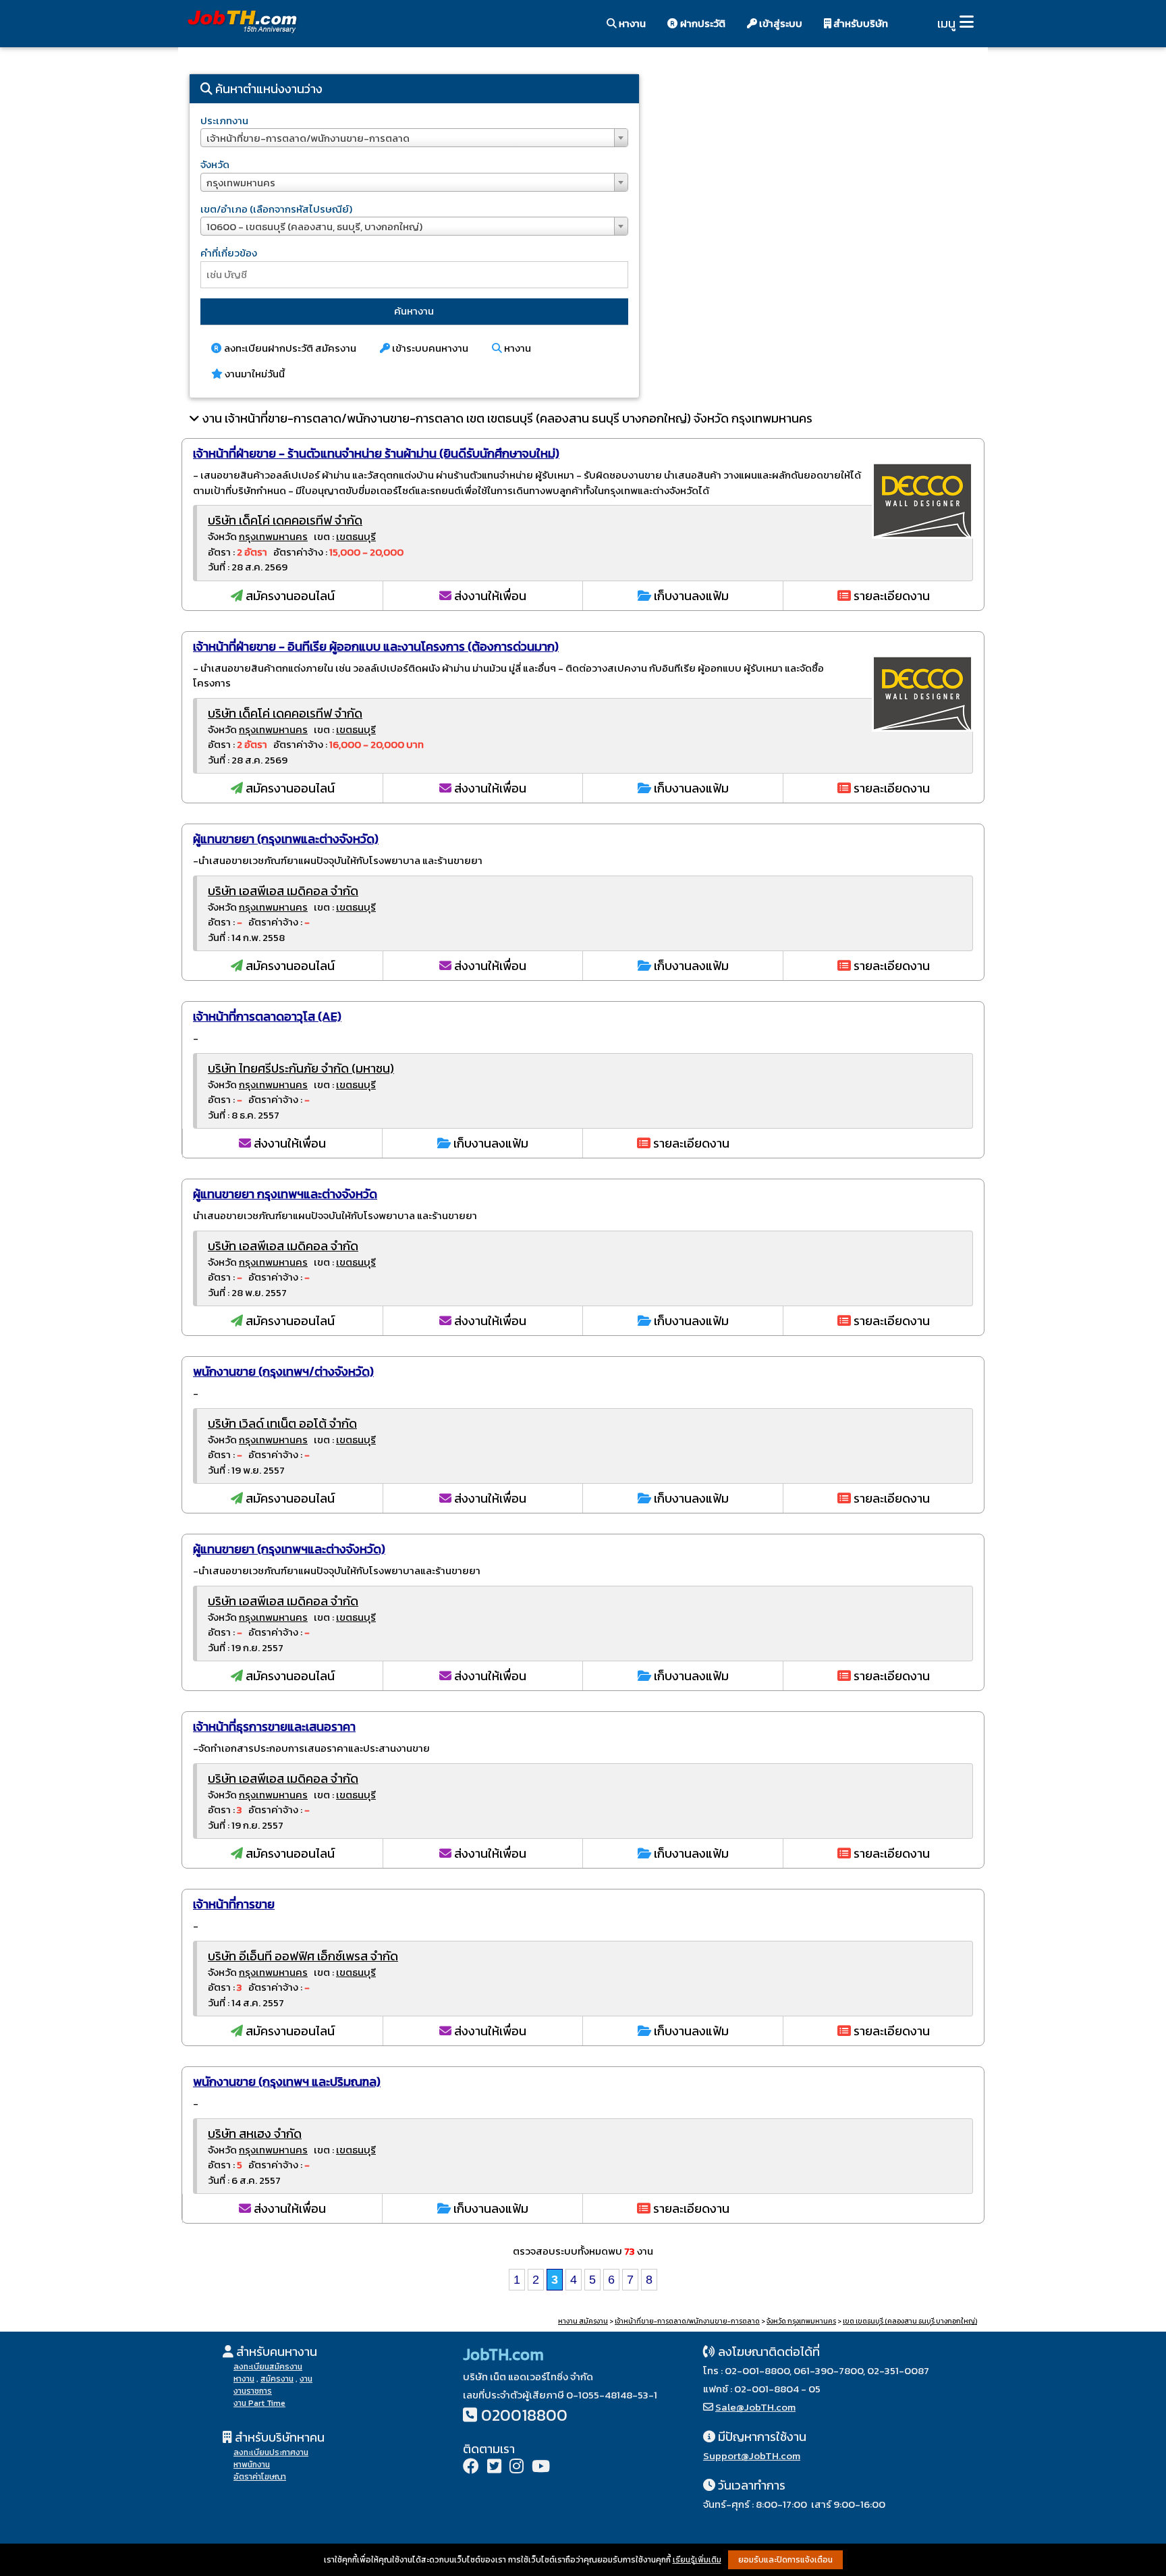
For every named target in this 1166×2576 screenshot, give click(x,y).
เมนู (946, 23)
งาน (306, 2379)
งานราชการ (253, 2391)
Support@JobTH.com (752, 2456)
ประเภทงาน (224, 120)
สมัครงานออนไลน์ (289, 596)
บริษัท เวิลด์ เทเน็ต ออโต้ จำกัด (282, 1423)
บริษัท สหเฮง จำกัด (255, 2134)
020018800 (524, 2415)
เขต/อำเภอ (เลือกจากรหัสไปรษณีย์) (276, 209)
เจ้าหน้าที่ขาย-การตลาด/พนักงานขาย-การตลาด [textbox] (308, 138)
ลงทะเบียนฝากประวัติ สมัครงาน (289, 348)
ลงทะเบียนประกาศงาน (271, 2452)
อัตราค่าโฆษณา (260, 2477)
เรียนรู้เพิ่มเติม (697, 2560)
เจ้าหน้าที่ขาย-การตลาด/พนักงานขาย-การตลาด (687, 2321)
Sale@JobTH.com (755, 2407)
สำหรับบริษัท (860, 23)
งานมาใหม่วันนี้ (254, 374)
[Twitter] (494, 2468)
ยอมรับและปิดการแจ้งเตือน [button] (785, 2560)
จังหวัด (215, 164)
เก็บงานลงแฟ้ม (690, 596)
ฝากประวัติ (702, 23)
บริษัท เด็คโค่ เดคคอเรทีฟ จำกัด (285, 520)
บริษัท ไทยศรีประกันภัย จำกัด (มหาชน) (301, 1068)
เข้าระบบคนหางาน (429, 348)
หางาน (631, 23)
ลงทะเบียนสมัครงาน (268, 2367)
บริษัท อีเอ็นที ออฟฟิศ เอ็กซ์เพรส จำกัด (303, 1956)
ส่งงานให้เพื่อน (489, 596)
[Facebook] (471, 2468)
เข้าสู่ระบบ (780, 23)
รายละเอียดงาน (890, 596)
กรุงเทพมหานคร (273, 536)
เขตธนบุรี (356, 536)
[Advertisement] (819, 179)
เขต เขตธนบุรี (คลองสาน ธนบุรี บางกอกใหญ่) (910, 2321)
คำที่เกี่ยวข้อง (229, 253)
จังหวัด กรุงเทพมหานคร (801, 2321)
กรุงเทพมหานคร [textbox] (241, 183)
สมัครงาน (277, 2379)
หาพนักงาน (252, 2465)
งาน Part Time (259, 2403)
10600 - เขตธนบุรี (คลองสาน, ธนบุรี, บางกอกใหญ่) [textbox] (314, 226)
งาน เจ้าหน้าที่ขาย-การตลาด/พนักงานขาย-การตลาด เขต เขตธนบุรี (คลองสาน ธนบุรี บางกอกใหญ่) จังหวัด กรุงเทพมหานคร (507, 418)
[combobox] (414, 138)
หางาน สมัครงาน (583, 2321)
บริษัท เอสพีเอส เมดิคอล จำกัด (283, 891)
